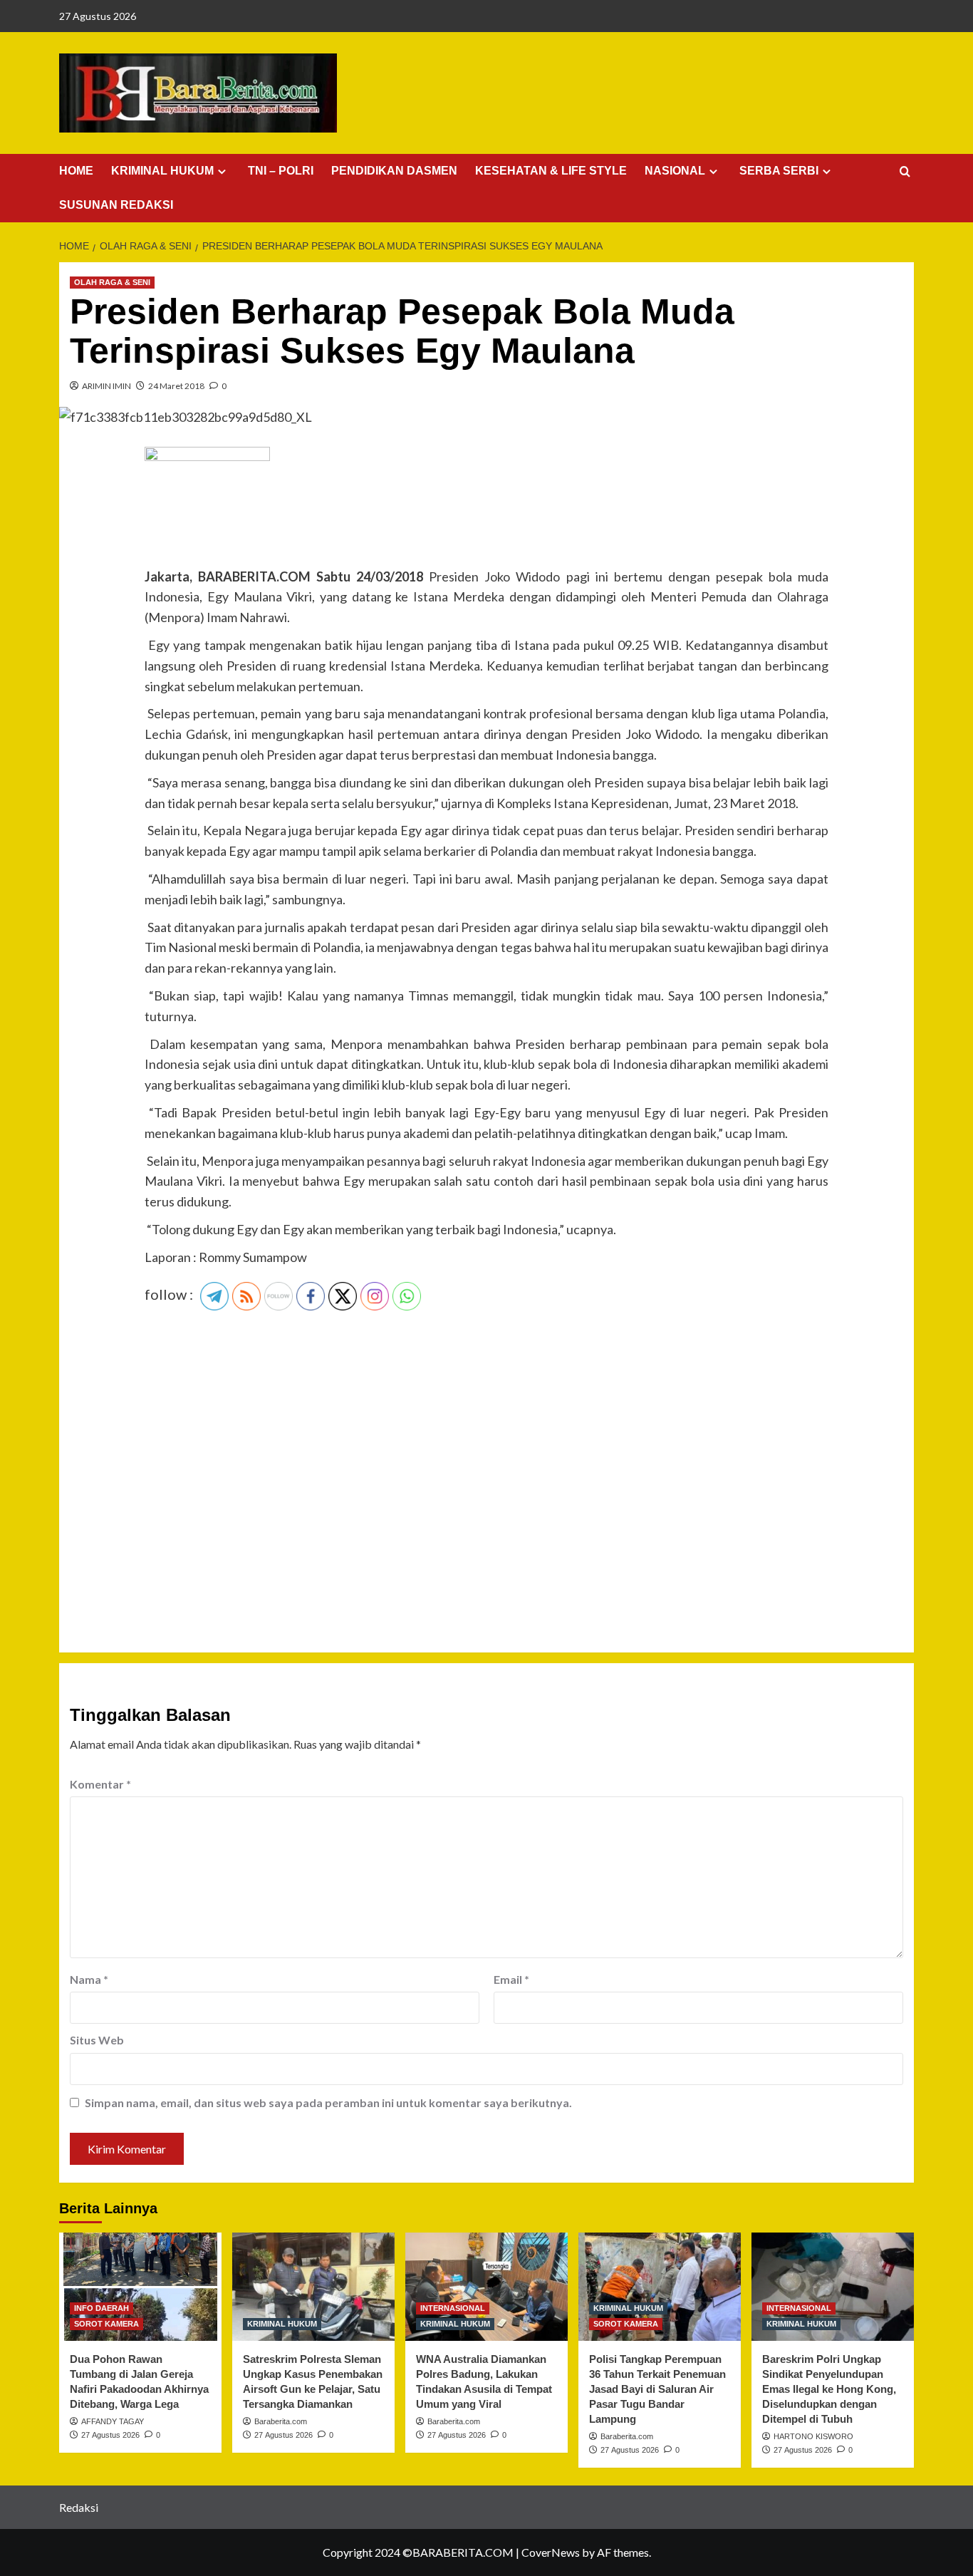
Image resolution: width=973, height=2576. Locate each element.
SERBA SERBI (779, 171)
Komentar (100, 1784)
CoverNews (551, 2552)
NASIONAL (675, 171)
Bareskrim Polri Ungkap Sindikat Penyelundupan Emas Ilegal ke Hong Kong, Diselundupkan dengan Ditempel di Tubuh (829, 2389)
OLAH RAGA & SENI (112, 282)
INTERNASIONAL (453, 2308)
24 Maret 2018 (176, 386)
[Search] (905, 172)
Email (511, 1979)
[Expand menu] (222, 171)
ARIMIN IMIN (106, 386)
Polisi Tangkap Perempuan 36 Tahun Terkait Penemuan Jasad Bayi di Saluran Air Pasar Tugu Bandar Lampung (657, 2389)
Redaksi (79, 2507)
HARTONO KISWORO (813, 2436)
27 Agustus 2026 (110, 2435)
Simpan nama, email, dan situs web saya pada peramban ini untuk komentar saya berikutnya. (328, 2102)
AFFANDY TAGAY (113, 2421)
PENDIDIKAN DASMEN (394, 171)
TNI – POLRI (281, 171)
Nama (89, 1979)
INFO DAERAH (102, 2308)
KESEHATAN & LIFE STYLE (551, 171)
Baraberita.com (281, 2421)
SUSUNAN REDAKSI (116, 205)
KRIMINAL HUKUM (162, 171)
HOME (76, 171)
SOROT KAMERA (106, 2324)
